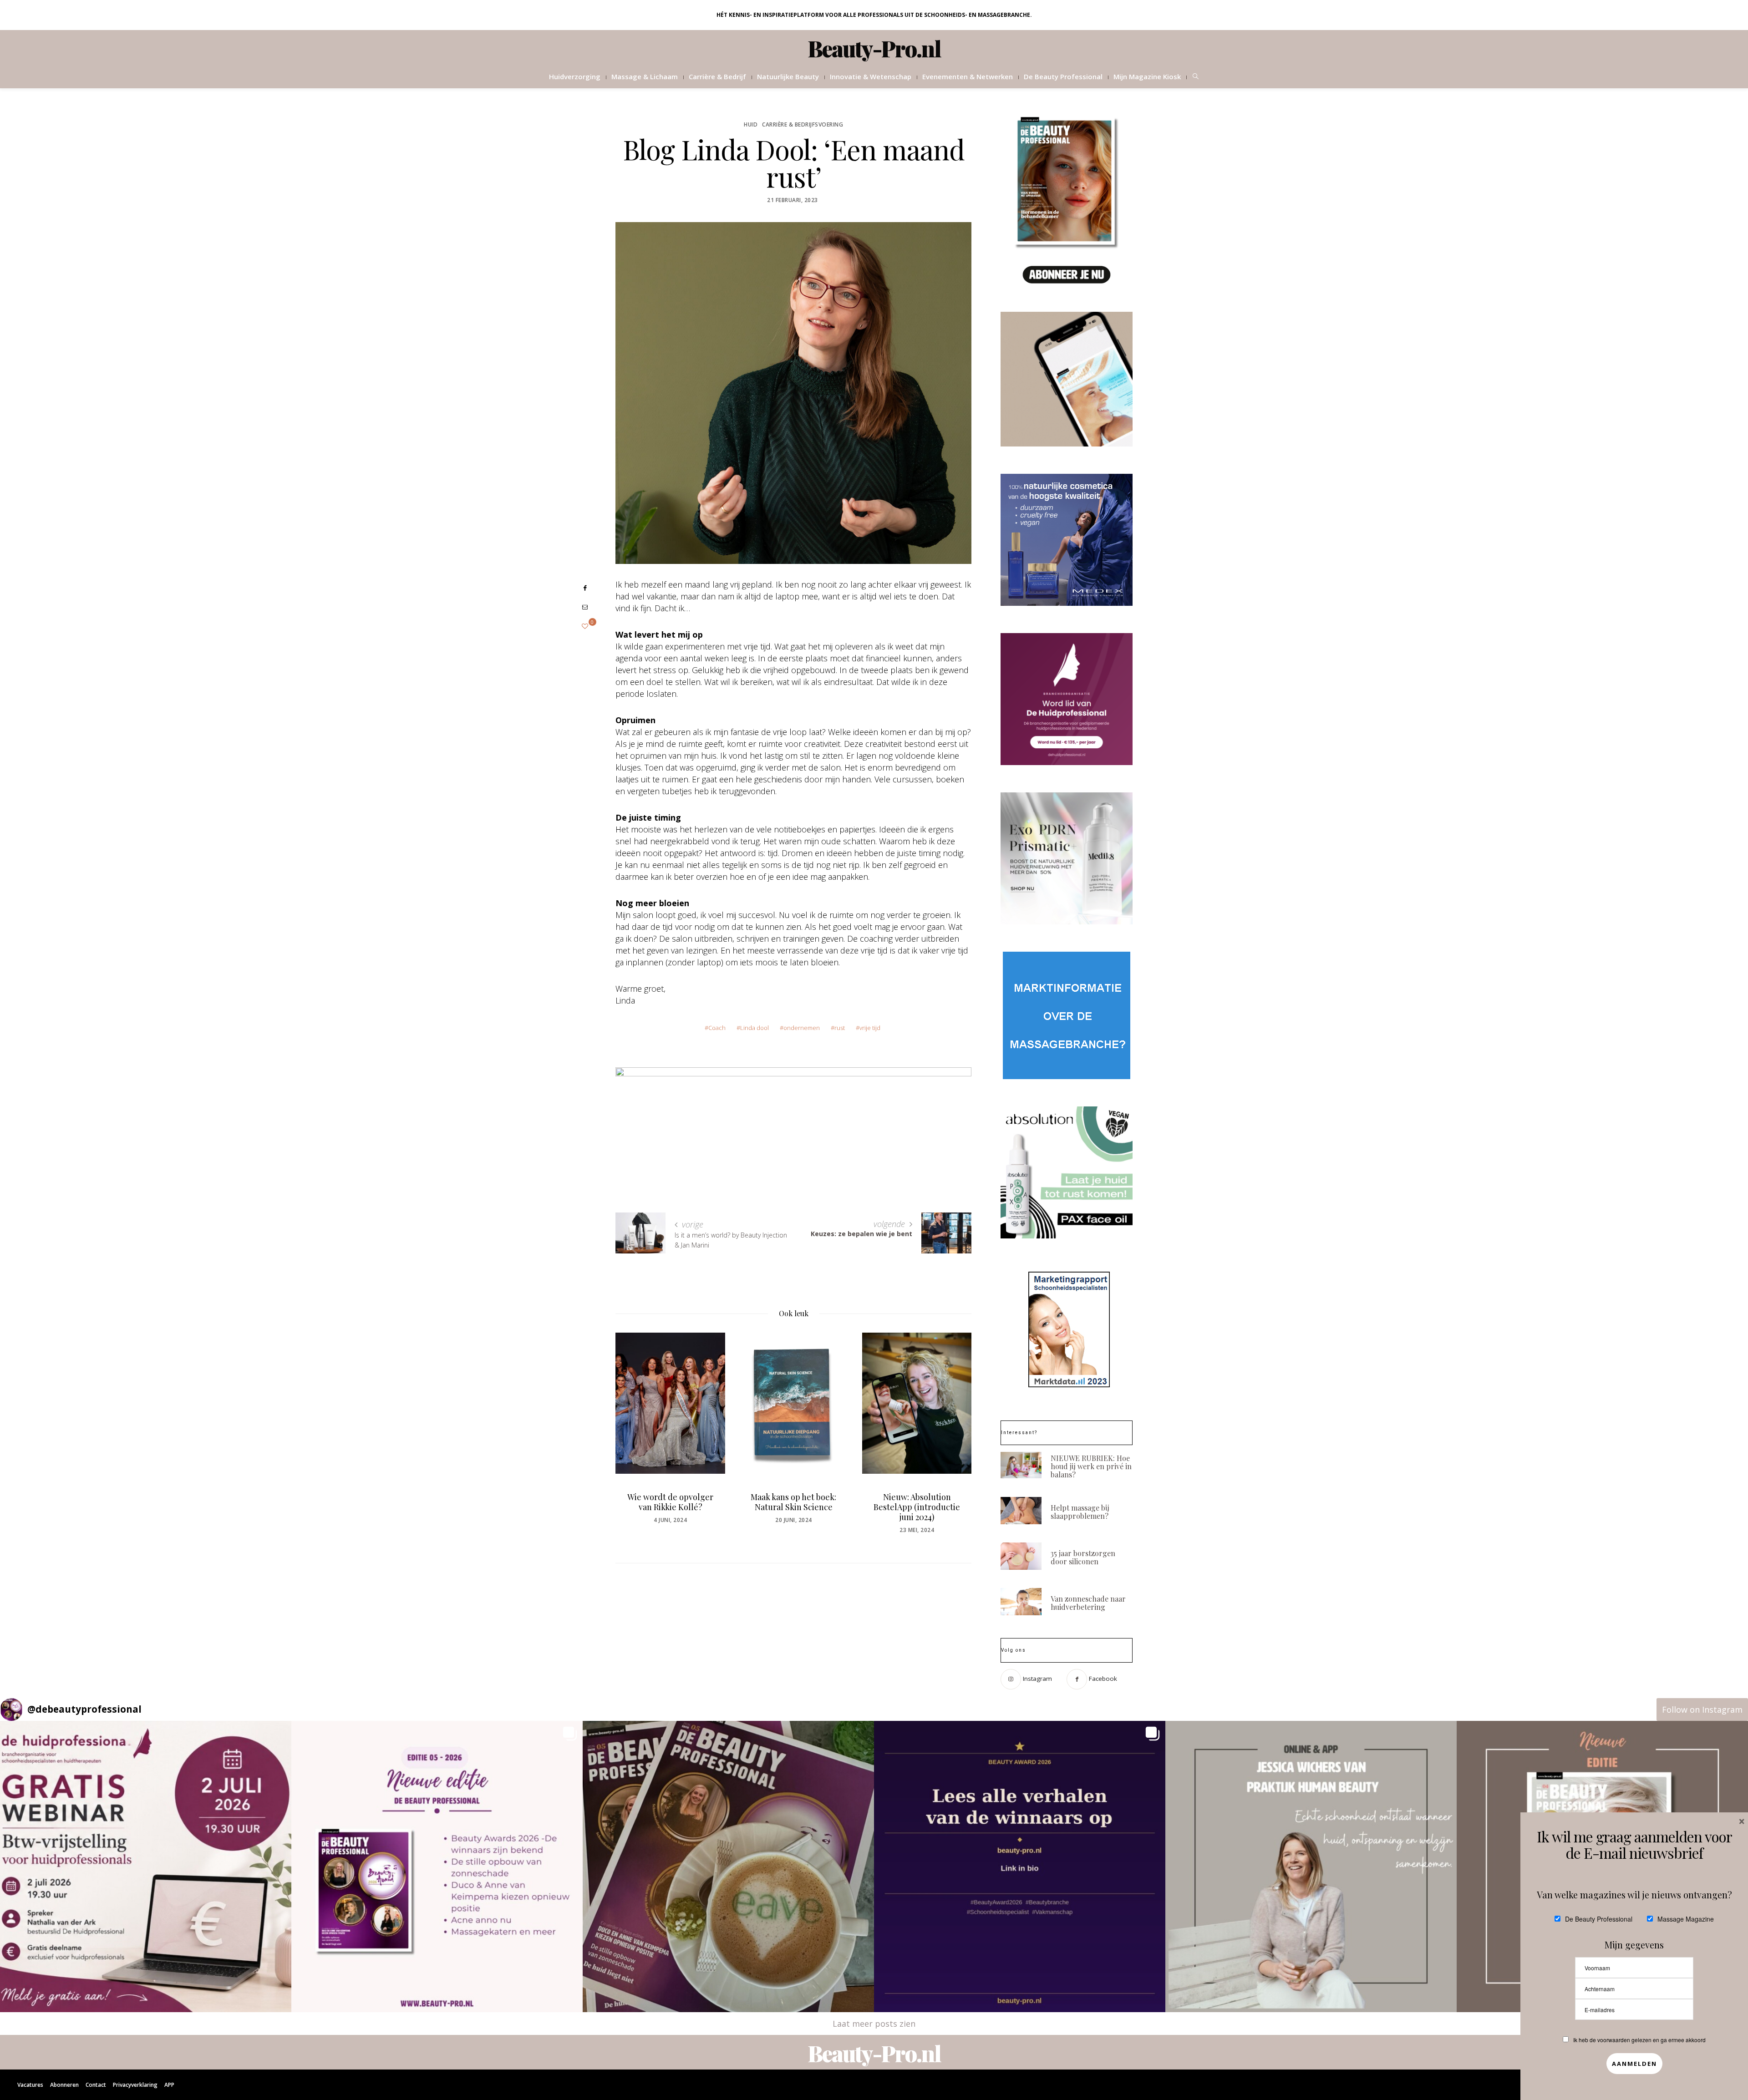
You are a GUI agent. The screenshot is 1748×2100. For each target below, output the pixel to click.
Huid (751, 124)
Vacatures (30, 2085)
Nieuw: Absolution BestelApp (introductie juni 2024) (793, 1507)
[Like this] (585, 626)
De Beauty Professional (1063, 76)
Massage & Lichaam (645, 76)
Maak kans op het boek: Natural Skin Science (670, 1502)
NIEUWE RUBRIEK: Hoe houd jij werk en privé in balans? (1091, 1466)
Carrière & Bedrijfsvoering (803, 124)
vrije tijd (870, 1028)
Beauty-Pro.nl (874, 48)
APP (169, 2085)
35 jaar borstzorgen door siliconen (1083, 1557)
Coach (717, 1028)
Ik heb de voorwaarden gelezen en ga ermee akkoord (1639, 2040)
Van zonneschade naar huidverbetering (1088, 1603)
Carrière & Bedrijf (717, 76)
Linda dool (755, 1028)
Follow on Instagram (1702, 1709)
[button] (146, 1867)
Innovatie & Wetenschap (871, 76)
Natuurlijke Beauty (788, 76)
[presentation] (636, 1427)
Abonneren (64, 2085)
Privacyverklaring (135, 2085)
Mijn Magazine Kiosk (1147, 76)
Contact (96, 2085)
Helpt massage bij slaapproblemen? (1080, 1512)
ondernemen (802, 1028)
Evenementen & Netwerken (968, 76)
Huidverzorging (575, 76)
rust (840, 1028)
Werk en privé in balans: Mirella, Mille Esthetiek (917, 1502)
